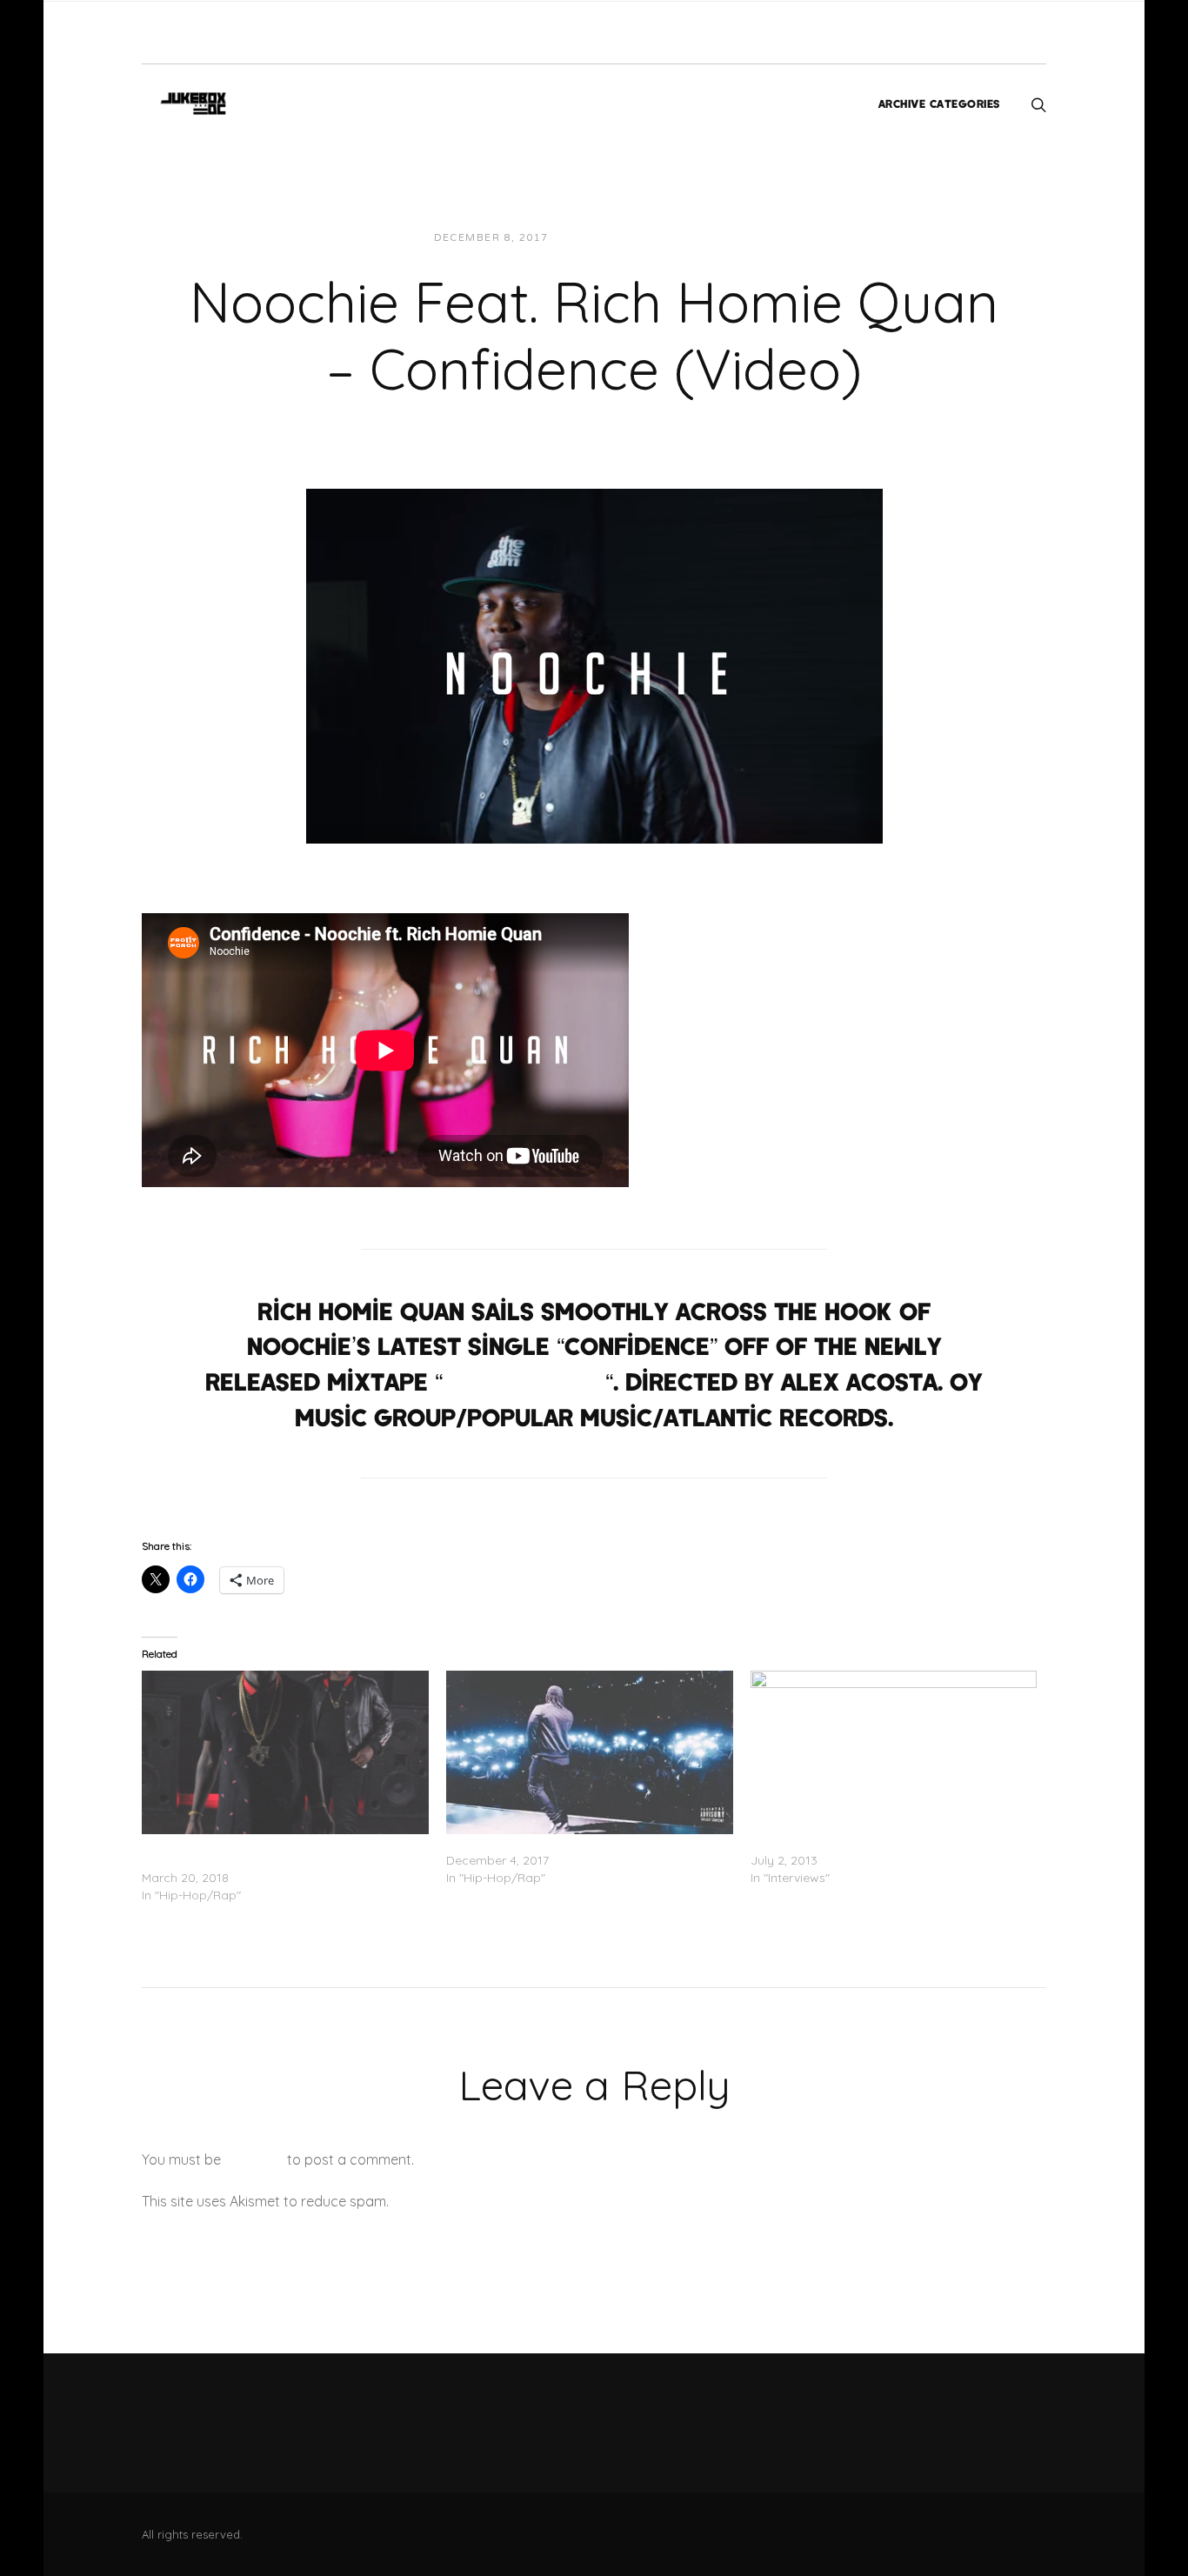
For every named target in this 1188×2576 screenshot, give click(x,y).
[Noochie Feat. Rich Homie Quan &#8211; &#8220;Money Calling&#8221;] (285, 1752)
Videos (718, 238)
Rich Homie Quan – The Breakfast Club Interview (890, 1843)
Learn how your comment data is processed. (536, 2201)
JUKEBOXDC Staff (621, 238)
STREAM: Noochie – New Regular (540, 1843)
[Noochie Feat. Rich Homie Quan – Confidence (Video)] (594, 664)
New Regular (524, 1381)
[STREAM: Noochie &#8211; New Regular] (590, 1752)
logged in (254, 2159)
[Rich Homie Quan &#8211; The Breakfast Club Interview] (894, 1752)
